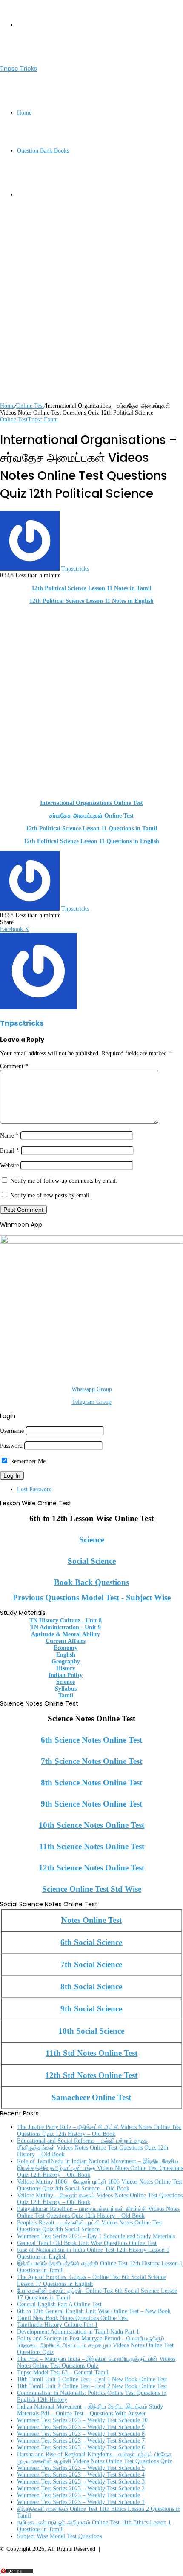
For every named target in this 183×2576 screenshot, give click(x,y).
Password (11, 1446)
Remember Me (27, 1461)
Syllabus (66, 1689)
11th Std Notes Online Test (91, 2053)
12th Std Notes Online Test (91, 2075)
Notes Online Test (91, 1920)
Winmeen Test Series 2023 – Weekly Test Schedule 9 (81, 2427)
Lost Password (34, 1489)
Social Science (92, 1561)
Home (24, 113)
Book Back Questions (91, 1582)
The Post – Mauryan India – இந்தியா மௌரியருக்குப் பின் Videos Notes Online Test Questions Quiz (96, 2362)
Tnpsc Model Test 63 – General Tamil (63, 2373)
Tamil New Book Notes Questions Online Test (73, 2318)
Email (10, 1151)
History (66, 1668)
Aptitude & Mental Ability (66, 1634)
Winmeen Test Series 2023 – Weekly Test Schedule (79, 2495)
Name (9, 1136)
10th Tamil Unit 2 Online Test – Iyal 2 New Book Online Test (92, 2386)
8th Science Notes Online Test (91, 1782)
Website (9, 1166)
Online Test (30, 406)
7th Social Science (91, 1964)
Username (12, 1431)
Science (92, 1540)
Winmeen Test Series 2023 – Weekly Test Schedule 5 (81, 2468)
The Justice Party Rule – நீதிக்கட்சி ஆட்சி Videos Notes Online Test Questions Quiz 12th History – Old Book (99, 2131)
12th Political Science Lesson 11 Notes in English (91, 601)
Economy (66, 1648)
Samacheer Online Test (91, 2097)
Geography (66, 1661)
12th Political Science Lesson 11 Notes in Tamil (91, 588)
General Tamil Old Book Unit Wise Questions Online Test (87, 2243)
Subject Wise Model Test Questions (59, 2536)
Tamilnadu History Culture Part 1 (57, 2325)
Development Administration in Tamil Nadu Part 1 (78, 2332)
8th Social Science (91, 1987)
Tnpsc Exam (43, 419)
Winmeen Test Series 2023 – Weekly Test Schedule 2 (81, 2488)
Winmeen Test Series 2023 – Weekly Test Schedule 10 (82, 2420)
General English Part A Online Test (59, 2304)
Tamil (66, 1696)
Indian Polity (66, 1675)
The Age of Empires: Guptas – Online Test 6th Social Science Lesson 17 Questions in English (91, 2281)
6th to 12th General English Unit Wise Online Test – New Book (94, 2311)
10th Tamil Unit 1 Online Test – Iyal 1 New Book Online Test (92, 2379)
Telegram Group (92, 1402)
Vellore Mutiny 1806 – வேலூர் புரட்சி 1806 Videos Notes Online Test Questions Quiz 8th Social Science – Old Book (100, 2185)
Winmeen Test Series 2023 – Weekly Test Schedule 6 (81, 2448)
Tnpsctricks (75, 569)
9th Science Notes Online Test (91, 1804)
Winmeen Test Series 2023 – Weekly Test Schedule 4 (81, 2475)
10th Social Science (91, 2031)
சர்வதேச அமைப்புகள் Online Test (91, 816)
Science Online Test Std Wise (92, 1889)
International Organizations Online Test (91, 803)
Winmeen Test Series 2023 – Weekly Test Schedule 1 (81, 2502)
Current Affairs (66, 1641)
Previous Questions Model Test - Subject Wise (92, 1598)
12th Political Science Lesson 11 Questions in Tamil (91, 828)
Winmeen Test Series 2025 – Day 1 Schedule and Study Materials (96, 2236)
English (66, 1655)
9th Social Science (91, 2009)
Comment (14, 1066)
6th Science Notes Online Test (91, 1740)
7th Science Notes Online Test (91, 1761)
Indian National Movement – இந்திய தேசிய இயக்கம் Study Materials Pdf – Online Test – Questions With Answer (90, 2410)
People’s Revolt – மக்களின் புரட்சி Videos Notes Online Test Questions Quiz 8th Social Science (90, 2226)
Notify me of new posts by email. (51, 1195)
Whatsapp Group (92, 1389)
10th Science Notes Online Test (91, 1825)
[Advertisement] (91, 311)
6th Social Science (91, 1942)
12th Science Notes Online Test (91, 1868)
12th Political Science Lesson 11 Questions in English (91, 841)
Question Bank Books (43, 151)
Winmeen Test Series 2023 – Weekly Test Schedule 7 (81, 2441)
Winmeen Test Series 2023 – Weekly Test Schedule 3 (81, 2482)
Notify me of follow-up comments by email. (64, 1181)
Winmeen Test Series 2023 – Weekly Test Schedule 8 (81, 2434)
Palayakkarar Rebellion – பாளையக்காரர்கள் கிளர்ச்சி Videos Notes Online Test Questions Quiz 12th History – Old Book (98, 2212)
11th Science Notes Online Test (92, 1846)
